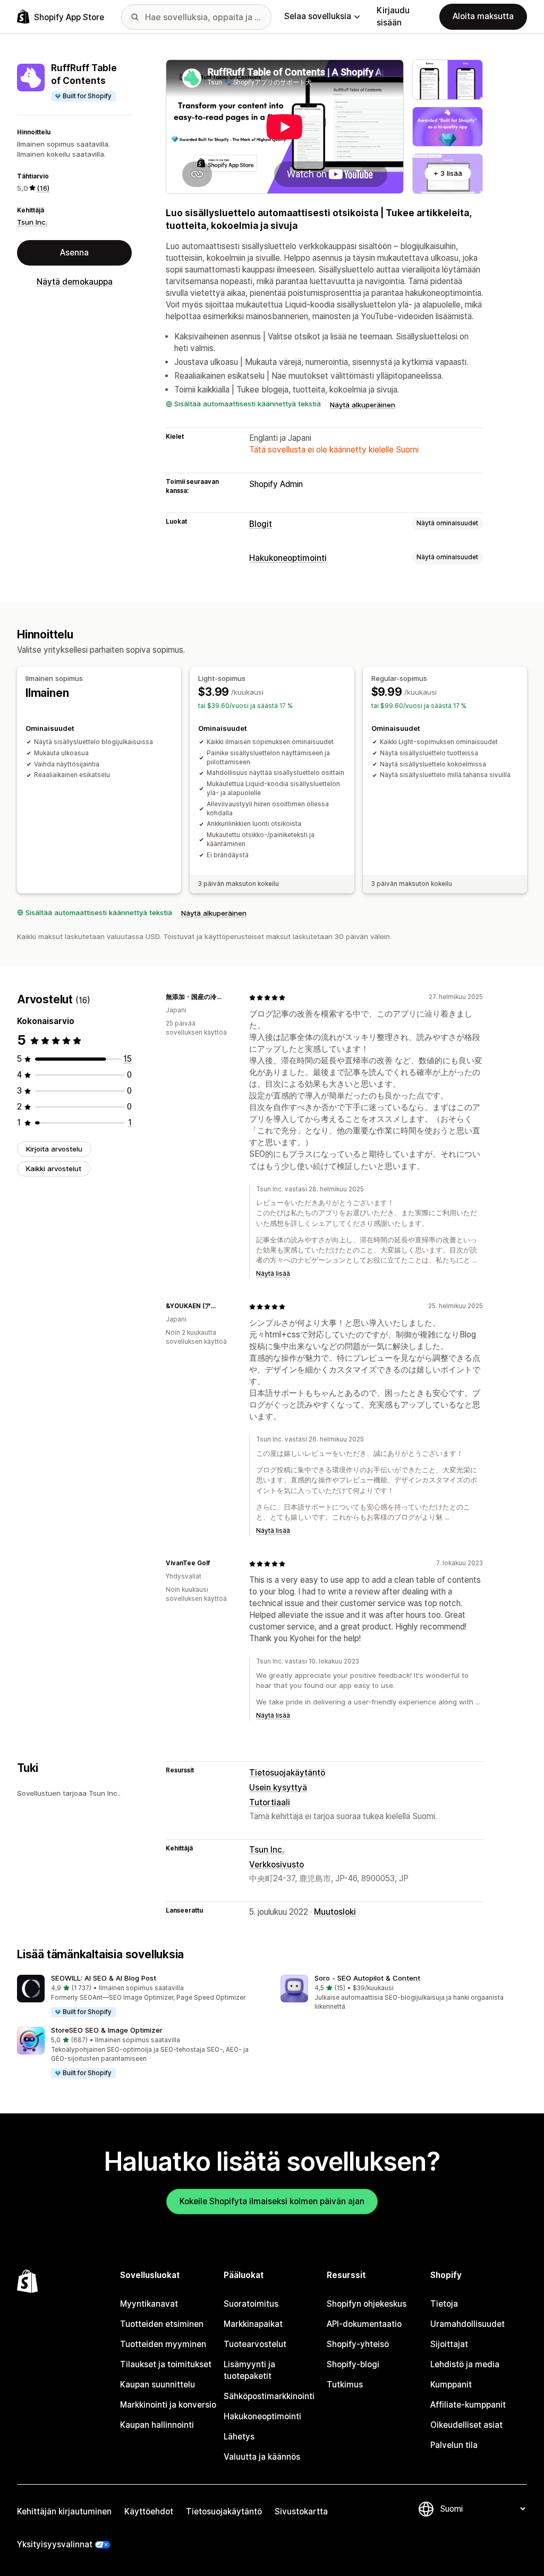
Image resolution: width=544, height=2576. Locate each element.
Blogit (261, 524)
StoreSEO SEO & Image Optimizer (107, 2030)
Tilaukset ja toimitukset (166, 2364)
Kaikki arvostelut (54, 1168)
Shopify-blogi (353, 2364)
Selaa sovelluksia (318, 16)
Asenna (74, 253)
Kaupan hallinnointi (157, 2425)
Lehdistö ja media (465, 2364)
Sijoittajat (449, 2344)
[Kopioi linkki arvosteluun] (228, 997)
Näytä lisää (273, 1274)
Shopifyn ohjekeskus (367, 2304)
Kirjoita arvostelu (54, 1149)
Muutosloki (335, 1912)
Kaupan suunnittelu (158, 2385)
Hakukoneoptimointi (288, 558)
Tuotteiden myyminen (163, 2344)
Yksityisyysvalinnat (55, 2544)
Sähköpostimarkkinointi (269, 2396)
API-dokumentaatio (364, 2324)
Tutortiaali (270, 1802)
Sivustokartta (301, 2511)
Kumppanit (451, 2385)
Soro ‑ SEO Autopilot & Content (367, 1978)
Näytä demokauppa (75, 282)
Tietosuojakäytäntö (287, 1773)
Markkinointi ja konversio (168, 2405)
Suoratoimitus (251, 2304)
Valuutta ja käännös (262, 2457)
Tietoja (444, 2304)
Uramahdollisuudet (467, 2324)
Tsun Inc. (32, 222)
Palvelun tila (454, 2445)
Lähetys (239, 2437)
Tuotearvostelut (255, 2344)
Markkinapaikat (253, 2324)
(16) (43, 188)
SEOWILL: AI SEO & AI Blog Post (104, 1978)
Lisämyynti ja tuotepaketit (249, 2370)
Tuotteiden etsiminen (162, 2324)
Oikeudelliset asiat (466, 2425)
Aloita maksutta (483, 16)
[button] (140, 1997)
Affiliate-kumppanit (468, 2405)
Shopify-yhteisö (358, 2344)
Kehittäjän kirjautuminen (64, 2511)
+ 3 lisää (448, 173)
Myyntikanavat (149, 2304)
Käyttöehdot (149, 2511)
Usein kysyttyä (278, 1788)
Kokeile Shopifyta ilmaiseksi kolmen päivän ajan (272, 2201)
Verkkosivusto (277, 1865)
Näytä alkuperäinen (363, 405)
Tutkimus (345, 2385)
